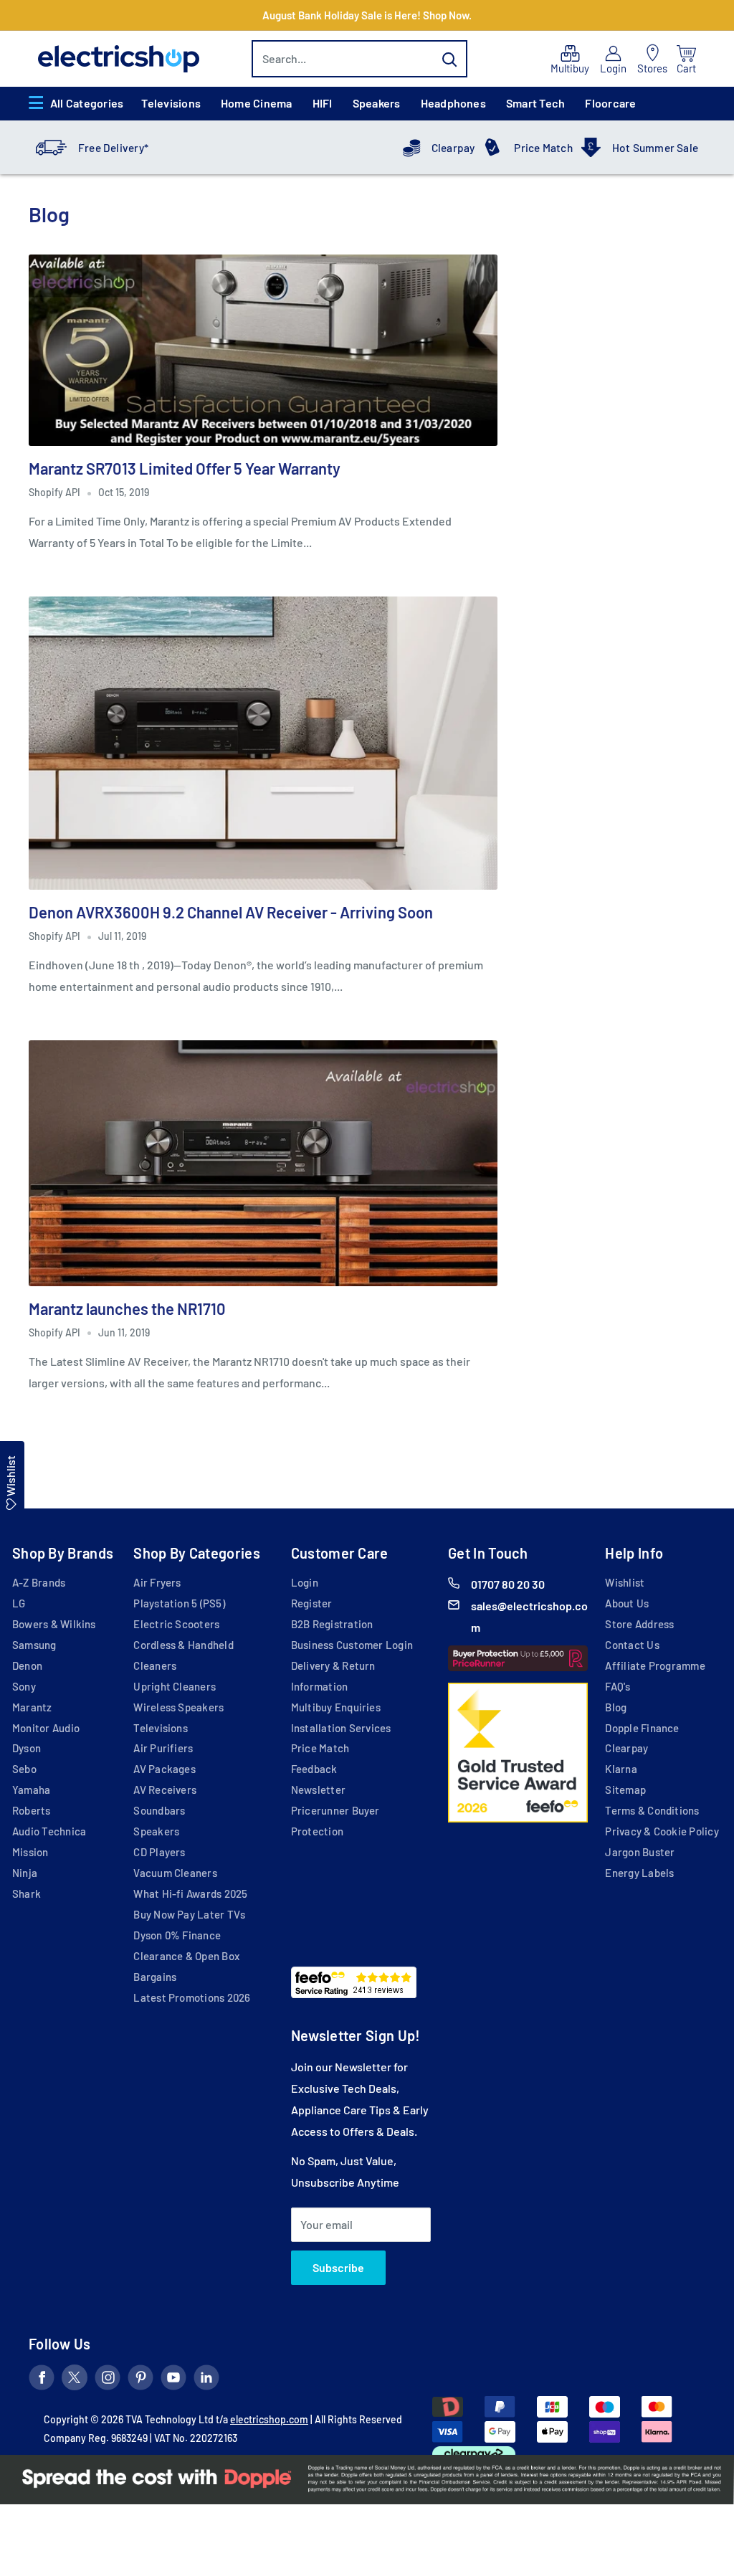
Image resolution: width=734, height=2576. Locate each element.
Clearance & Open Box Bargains (186, 1966)
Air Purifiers (163, 1748)
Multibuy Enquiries (336, 1707)
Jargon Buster (640, 1852)
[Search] (449, 59)
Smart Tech (535, 103)
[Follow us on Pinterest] (140, 2380)
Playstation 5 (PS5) (179, 1603)
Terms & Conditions (652, 1810)
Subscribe (338, 2267)
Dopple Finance (642, 1728)
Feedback (314, 1769)
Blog (616, 1707)
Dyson (27, 1748)
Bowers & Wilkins (54, 1624)
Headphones (453, 103)
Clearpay (453, 148)
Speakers (377, 103)
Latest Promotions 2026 (192, 1997)
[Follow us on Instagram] (108, 2380)
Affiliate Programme (655, 1665)
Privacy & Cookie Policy (662, 1831)
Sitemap (625, 1790)
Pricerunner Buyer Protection (335, 1821)
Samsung (34, 1645)
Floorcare (610, 103)
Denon (27, 1665)
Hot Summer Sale (655, 148)
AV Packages (165, 1769)
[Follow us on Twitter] (75, 2380)
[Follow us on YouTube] (173, 2380)
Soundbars (159, 1810)
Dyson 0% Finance (177, 1935)
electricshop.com (269, 2419)
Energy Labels (639, 1873)
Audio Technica (49, 1831)
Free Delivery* (113, 148)
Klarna (621, 1769)
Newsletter (318, 1790)
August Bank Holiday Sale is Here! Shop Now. (367, 15)
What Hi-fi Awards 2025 (190, 1893)
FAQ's (618, 1686)
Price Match (543, 148)
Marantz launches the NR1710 (127, 1308)
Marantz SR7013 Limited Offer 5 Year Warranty (185, 468)
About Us (627, 1603)
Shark (27, 1893)
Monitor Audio (46, 1728)
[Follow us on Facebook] (42, 2380)
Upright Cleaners (175, 1686)
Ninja (25, 1873)
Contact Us (632, 1645)
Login (305, 1582)
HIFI (323, 103)
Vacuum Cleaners (175, 1873)
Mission (30, 1852)
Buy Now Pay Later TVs (189, 1914)
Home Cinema (257, 103)
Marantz (32, 1707)
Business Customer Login (352, 1645)
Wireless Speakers (178, 1707)
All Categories (87, 103)
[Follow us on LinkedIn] (206, 2380)
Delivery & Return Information (333, 1676)
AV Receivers (165, 1790)
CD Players (159, 1852)
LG (19, 1603)
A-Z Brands (39, 1582)
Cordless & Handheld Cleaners (183, 1655)
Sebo (24, 1769)
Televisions (171, 103)
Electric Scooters (176, 1624)
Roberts (32, 1810)
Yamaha (31, 1790)
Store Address (639, 1624)
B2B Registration (332, 1624)
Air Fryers (157, 1582)
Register (312, 1603)
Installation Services (341, 1728)
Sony (24, 1686)
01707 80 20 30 (508, 1584)
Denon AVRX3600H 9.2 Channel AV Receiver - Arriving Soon (231, 912)
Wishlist (625, 1582)
